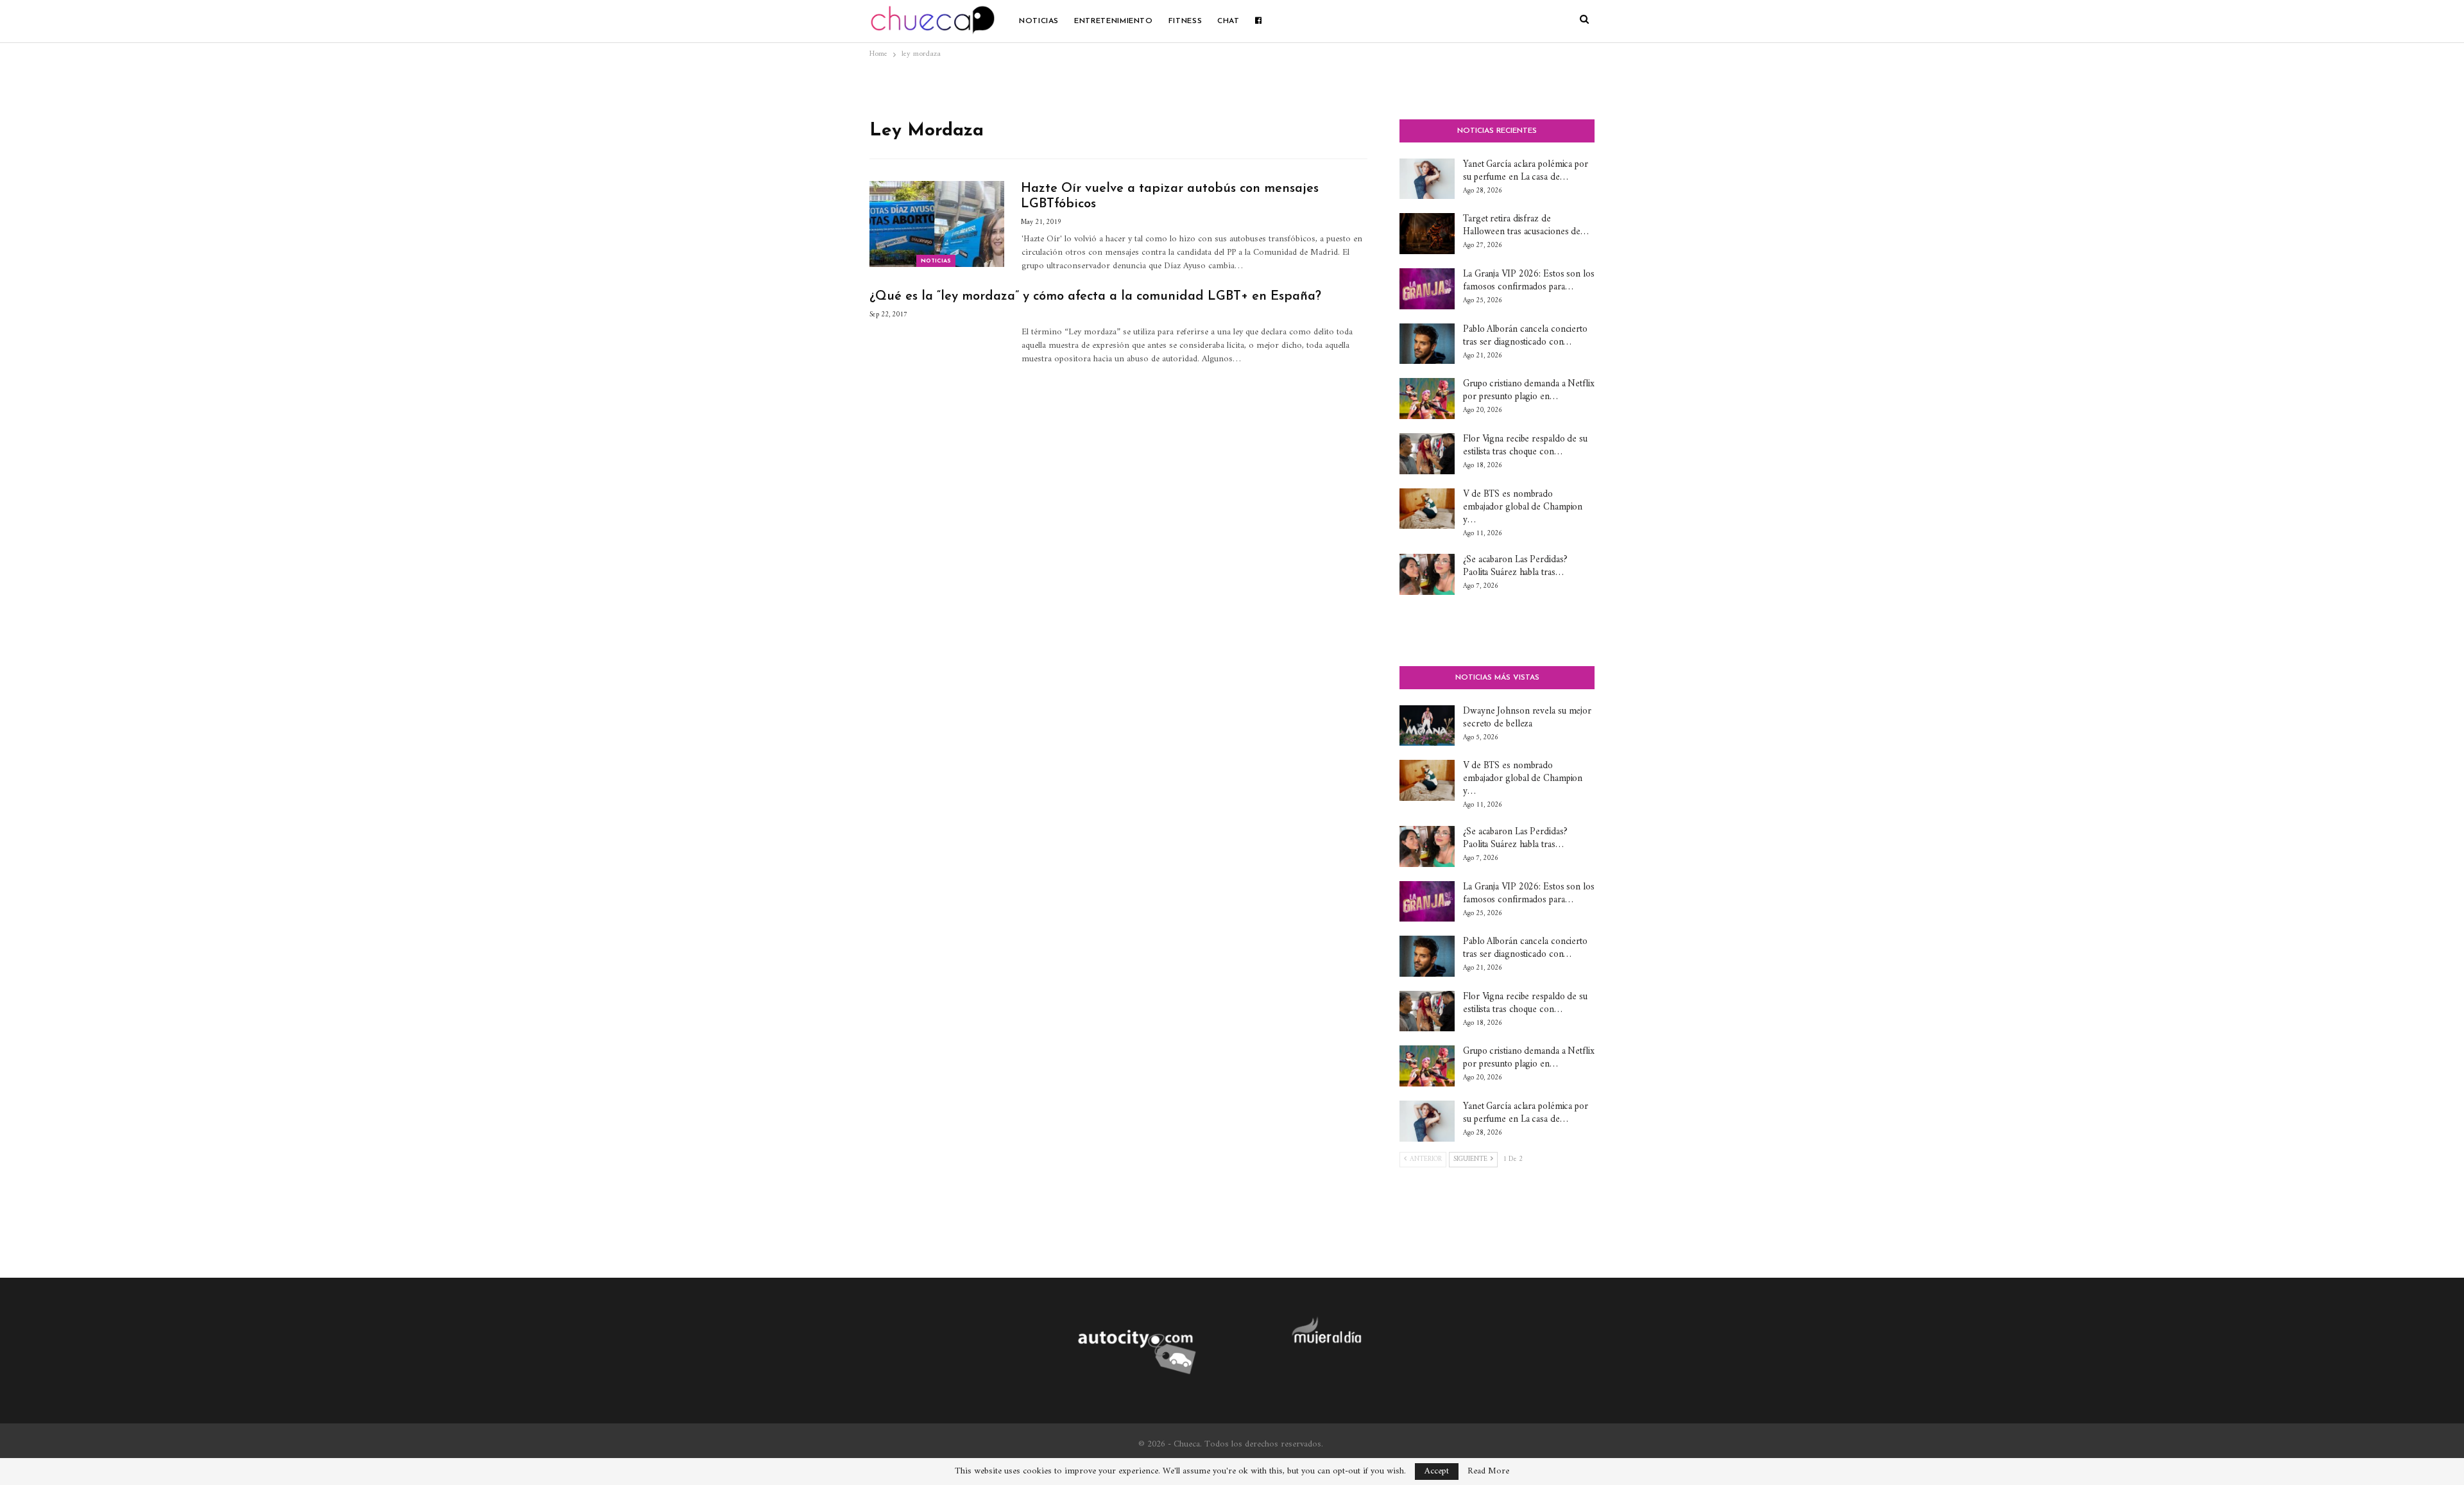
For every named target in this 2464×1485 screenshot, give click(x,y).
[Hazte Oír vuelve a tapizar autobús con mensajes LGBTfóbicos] (937, 224)
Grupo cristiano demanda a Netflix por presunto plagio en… (1529, 391)
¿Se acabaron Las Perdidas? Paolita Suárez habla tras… (1515, 566)
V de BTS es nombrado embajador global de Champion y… (1523, 507)
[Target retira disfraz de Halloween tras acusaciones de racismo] (1427, 234)
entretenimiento (1114, 21)
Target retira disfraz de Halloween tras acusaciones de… (1526, 226)
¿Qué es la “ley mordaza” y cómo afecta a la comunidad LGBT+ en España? (1095, 296)
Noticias (1039, 21)
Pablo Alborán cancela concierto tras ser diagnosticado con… (1525, 336)
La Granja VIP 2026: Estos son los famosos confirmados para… (1529, 281)
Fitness (1185, 21)
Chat (1228, 21)
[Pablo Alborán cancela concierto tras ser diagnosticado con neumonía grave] (1427, 344)
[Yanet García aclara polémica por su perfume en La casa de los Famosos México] (1427, 179)
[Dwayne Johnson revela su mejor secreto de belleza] (1427, 726)
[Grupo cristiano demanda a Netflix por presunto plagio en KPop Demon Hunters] (1427, 399)
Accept (1437, 1471)
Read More (1488, 1472)
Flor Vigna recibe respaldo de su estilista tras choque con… (1525, 446)
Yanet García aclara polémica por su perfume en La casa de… (1526, 171)
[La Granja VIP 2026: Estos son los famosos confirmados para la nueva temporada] (1427, 289)
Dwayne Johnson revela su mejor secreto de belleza (1527, 718)
